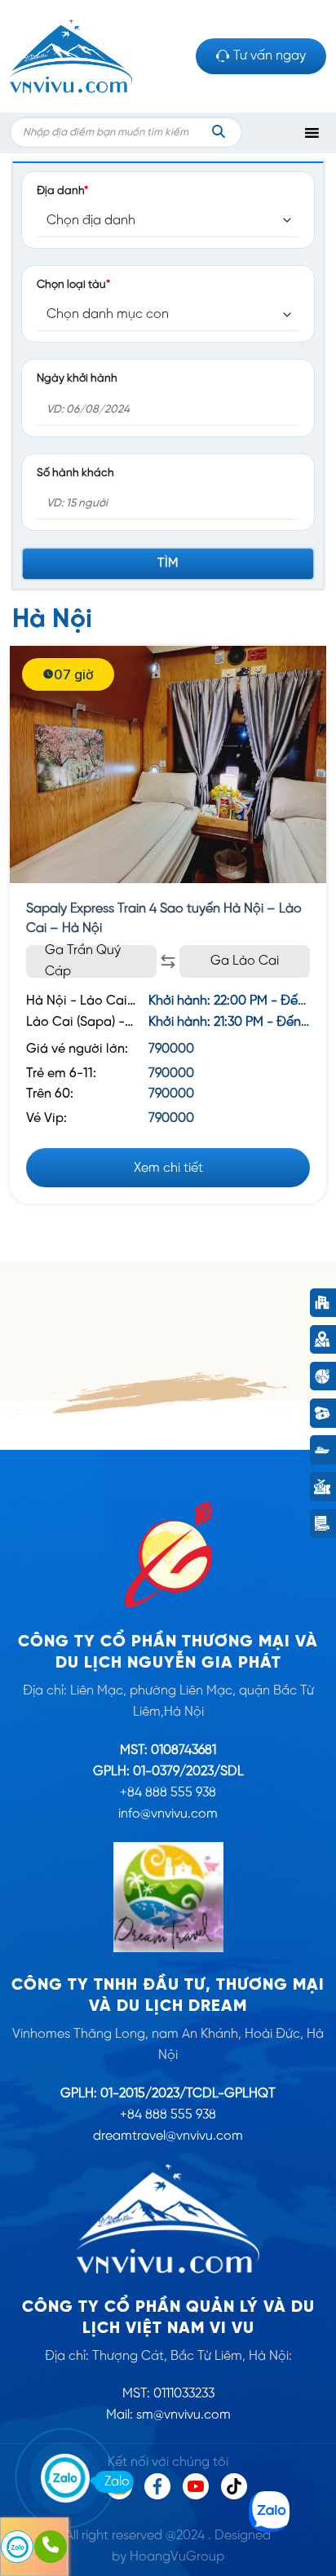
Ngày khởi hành (77, 378)
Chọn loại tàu (73, 285)
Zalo (117, 2482)
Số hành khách (75, 473)
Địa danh (62, 191)
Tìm (168, 563)
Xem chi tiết (168, 1168)
